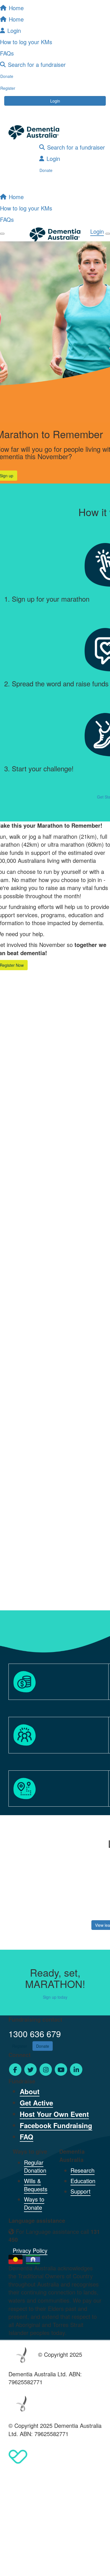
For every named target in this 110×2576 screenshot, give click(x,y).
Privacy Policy (30, 2250)
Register (20, 2046)
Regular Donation (35, 2166)
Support (81, 2191)
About (30, 2091)
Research (82, 2170)
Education (83, 2181)
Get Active (36, 2103)
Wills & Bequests (36, 2185)
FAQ (27, 2137)
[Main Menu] (2, 234)
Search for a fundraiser (76, 147)
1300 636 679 (35, 2034)
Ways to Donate (34, 2203)
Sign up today (55, 1997)
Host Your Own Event (54, 2114)
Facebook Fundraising (56, 2125)
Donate (46, 170)
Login (55, 101)
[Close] (108, 234)
